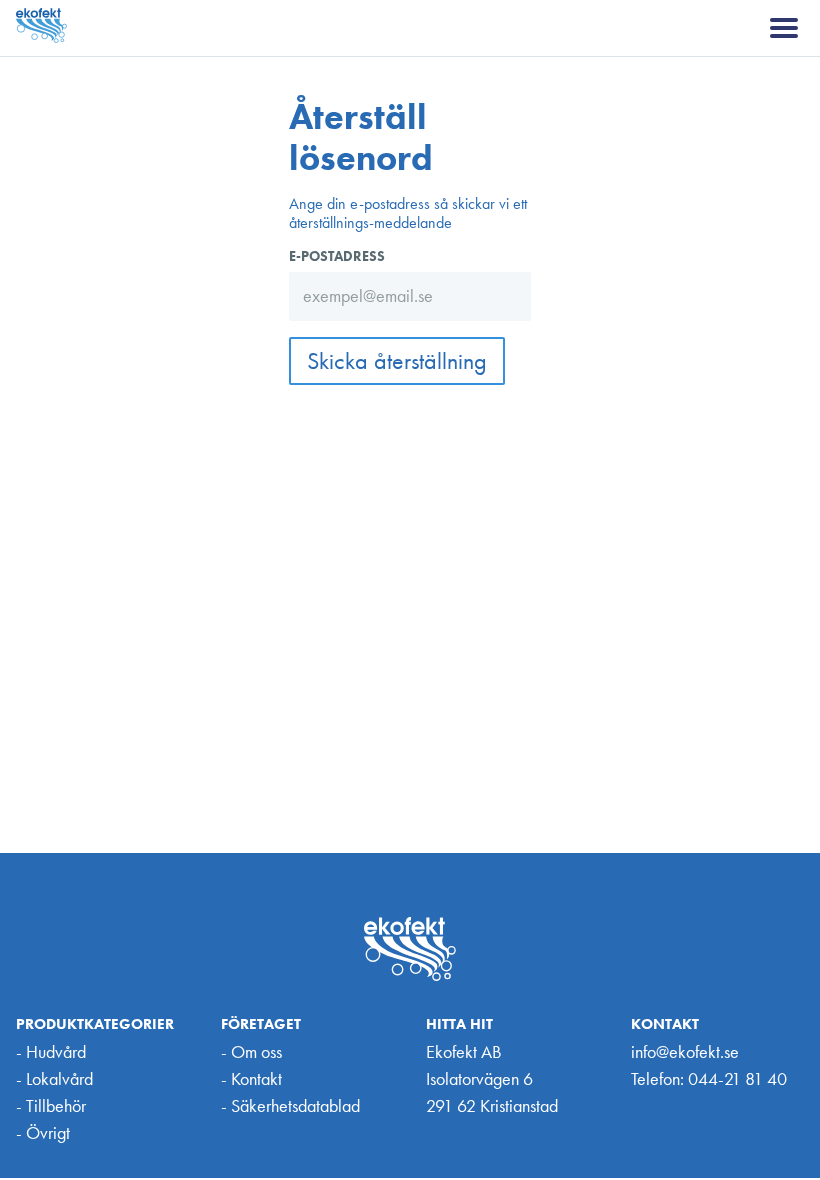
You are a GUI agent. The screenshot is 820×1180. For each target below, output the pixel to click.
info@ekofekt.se (685, 1051)
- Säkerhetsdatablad (290, 1105)
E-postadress (337, 256)
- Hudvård (51, 1051)
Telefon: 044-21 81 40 (709, 1078)
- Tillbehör (51, 1105)
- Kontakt (251, 1078)
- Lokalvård (54, 1078)
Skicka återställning (397, 360)
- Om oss (251, 1051)
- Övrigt (43, 1132)
